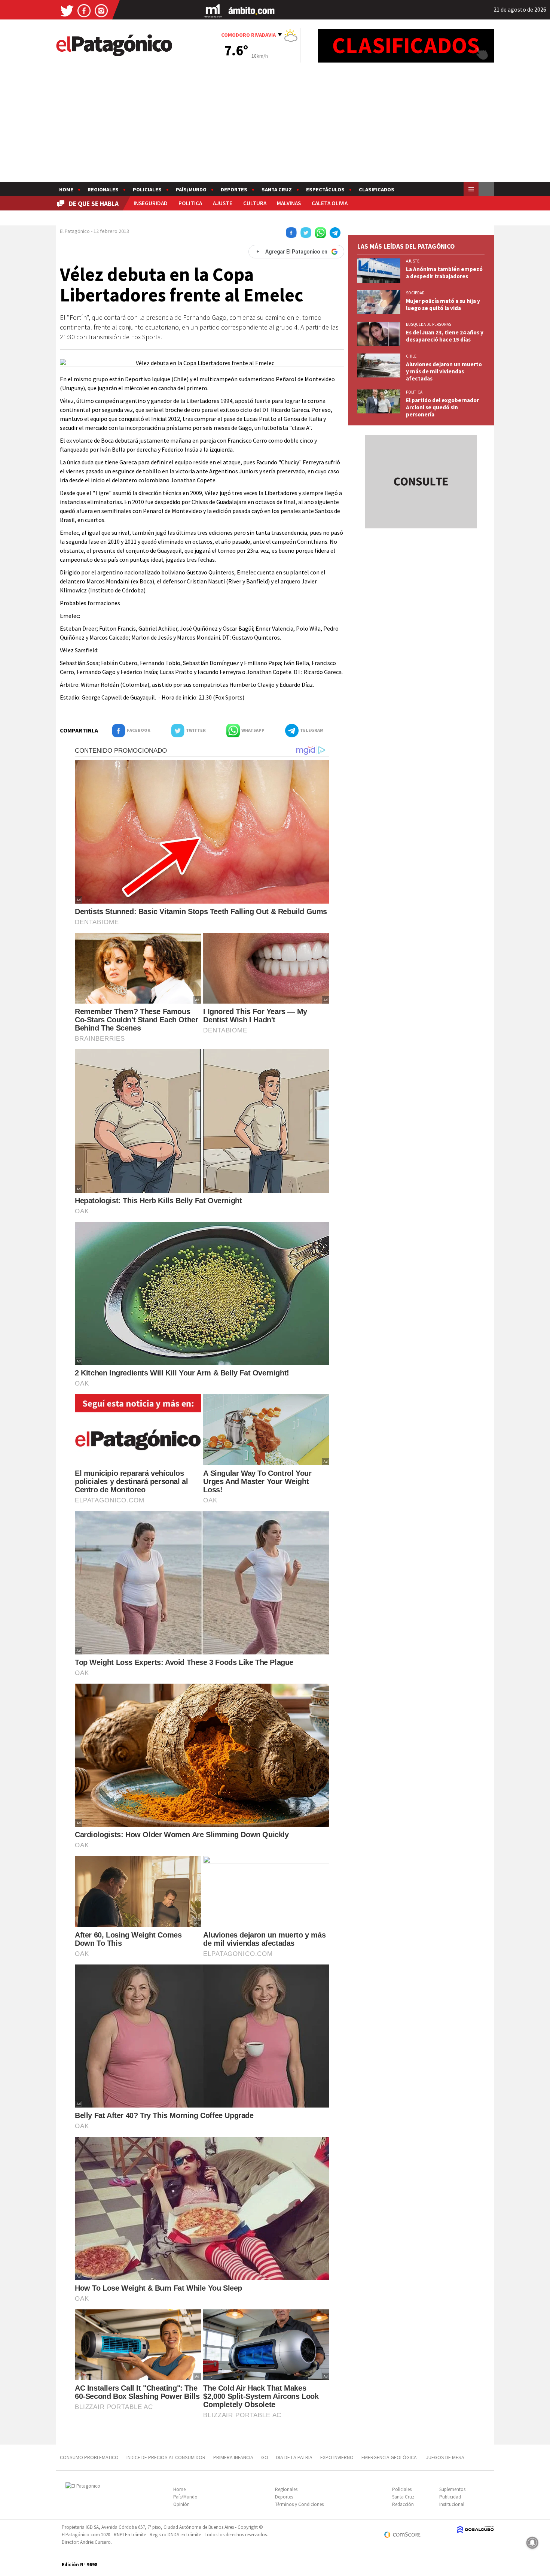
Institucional (452, 2504)
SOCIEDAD (415, 293)
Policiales (147, 189)
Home (66, 189)
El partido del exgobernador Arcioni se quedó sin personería (442, 407)
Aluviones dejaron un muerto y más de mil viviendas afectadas (444, 371)
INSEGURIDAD (151, 203)
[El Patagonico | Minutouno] (213, 10)
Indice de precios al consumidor (166, 2457)
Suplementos (452, 2489)
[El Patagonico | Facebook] (84, 10)
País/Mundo (191, 189)
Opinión (181, 2504)
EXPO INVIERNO (337, 2457)
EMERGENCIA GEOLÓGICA (390, 2457)
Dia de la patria (294, 2457)
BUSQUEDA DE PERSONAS (429, 324)
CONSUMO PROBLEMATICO (89, 2457)
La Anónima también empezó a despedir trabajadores (444, 273)
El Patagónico (75, 231)
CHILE (411, 356)
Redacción (403, 2504)
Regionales (103, 189)
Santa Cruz (277, 189)
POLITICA (190, 203)
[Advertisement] (275, 126)
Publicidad (450, 2497)
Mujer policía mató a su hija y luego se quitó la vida (443, 304)
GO (265, 2457)
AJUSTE (223, 203)
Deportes (234, 189)
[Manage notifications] (532, 2543)
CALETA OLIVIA (330, 203)
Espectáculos (325, 189)
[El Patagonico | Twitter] (67, 10)
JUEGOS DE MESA (445, 2457)
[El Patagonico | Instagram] (101, 10)
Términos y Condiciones (299, 2504)
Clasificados (377, 189)
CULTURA (255, 203)
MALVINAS (289, 203)
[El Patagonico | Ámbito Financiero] (252, 10)
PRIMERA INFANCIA (233, 2457)
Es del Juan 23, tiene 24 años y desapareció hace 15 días (445, 336)
